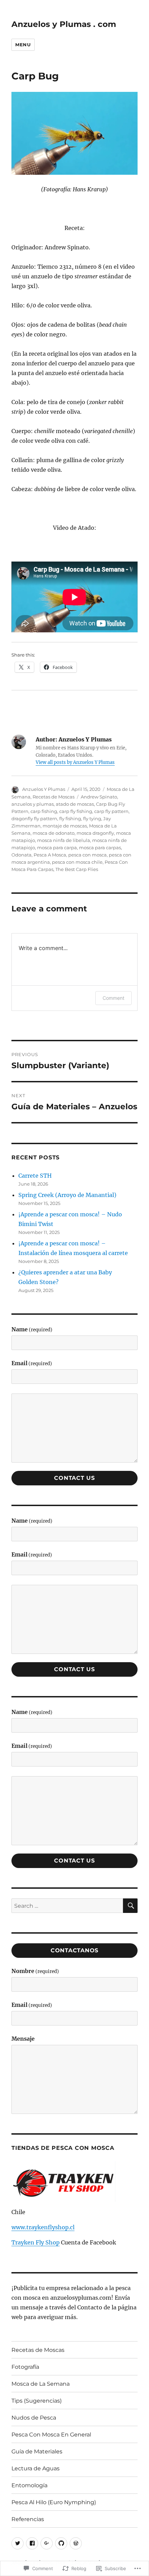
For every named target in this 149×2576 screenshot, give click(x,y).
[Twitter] (17, 2543)
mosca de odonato (54, 833)
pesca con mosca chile (77, 862)
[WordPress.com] (76, 2543)
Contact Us (74, 1478)
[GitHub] (61, 2543)
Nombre (35, 1971)
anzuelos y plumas (33, 804)
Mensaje (23, 2039)
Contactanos (74, 1950)
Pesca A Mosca (50, 855)
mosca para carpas (100, 848)
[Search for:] (67, 1906)
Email (32, 1363)
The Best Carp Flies (77, 869)
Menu (23, 45)
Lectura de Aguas (36, 2468)
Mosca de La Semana (41, 2384)
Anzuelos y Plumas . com (64, 24)
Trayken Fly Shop (36, 2242)
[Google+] (47, 2543)
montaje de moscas (65, 826)
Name (32, 1329)
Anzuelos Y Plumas (44, 789)
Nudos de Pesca (34, 2418)
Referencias (28, 2519)
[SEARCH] (130, 1906)
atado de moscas (75, 804)
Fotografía (25, 2367)
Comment (113, 998)
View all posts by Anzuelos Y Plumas (75, 762)
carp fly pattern (111, 811)
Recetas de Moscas (54, 797)
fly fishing (70, 818)
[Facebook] (32, 2543)
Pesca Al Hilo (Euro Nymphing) (54, 2502)
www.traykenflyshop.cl (43, 2227)
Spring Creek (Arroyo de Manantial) (67, 1195)
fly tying (92, 818)
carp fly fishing (76, 811)
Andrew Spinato (99, 797)
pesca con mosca (87, 855)
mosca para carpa (57, 848)
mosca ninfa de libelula (64, 840)
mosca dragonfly (95, 833)
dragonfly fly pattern (34, 818)
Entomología (29, 2485)
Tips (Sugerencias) (37, 2401)
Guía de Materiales (37, 2451)
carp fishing (44, 811)
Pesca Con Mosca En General (51, 2435)
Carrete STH (35, 1176)
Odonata (21, 855)
